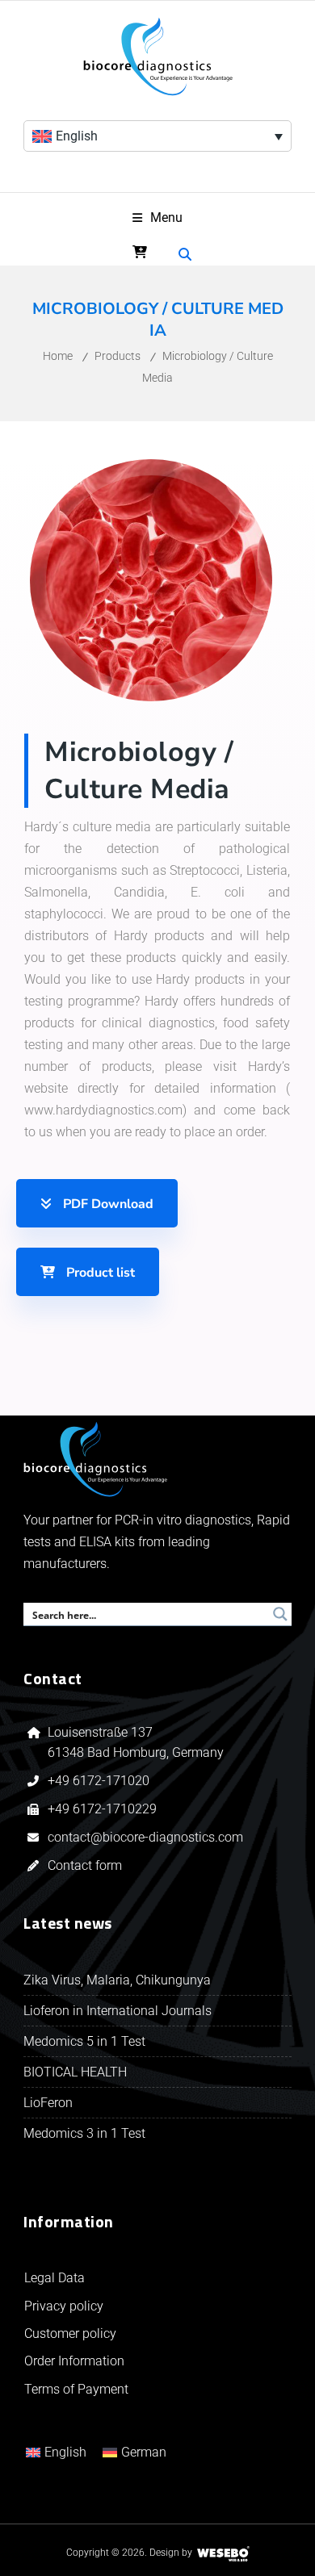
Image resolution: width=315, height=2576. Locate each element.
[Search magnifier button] (280, 1614)
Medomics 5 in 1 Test (84, 2041)
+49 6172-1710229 (102, 1809)
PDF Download (107, 1204)
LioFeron (48, 2103)
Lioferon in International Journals (118, 2011)
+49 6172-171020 (99, 1781)
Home (58, 356)
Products (118, 356)
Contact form (85, 1865)
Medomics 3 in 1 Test (84, 2133)
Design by (171, 2553)
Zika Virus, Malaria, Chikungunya (117, 1980)
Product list (99, 1273)
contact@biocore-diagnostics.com (147, 1837)
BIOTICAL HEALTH (75, 2072)
